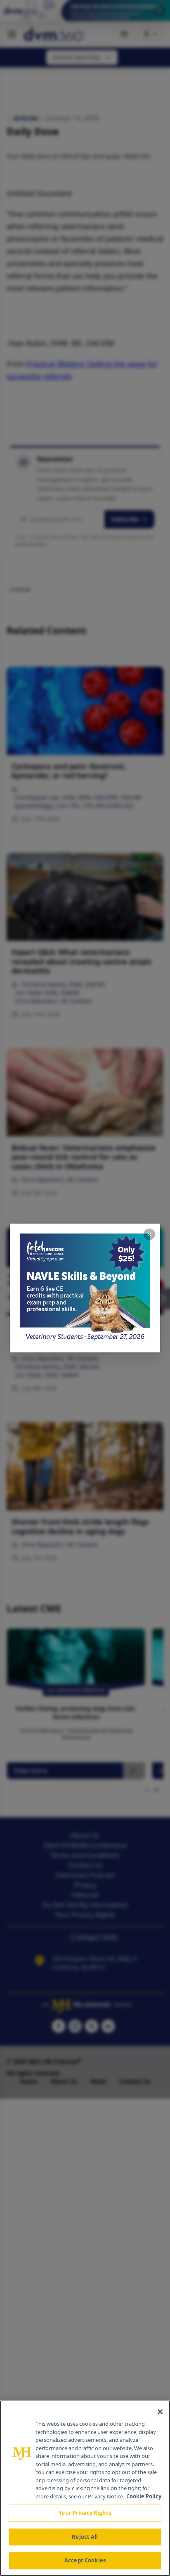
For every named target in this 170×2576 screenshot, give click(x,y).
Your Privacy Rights (85, 2513)
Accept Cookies (85, 2560)
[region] (85, 2488)
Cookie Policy (144, 2496)
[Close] (160, 2412)
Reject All (85, 2537)
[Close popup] (149, 1234)
